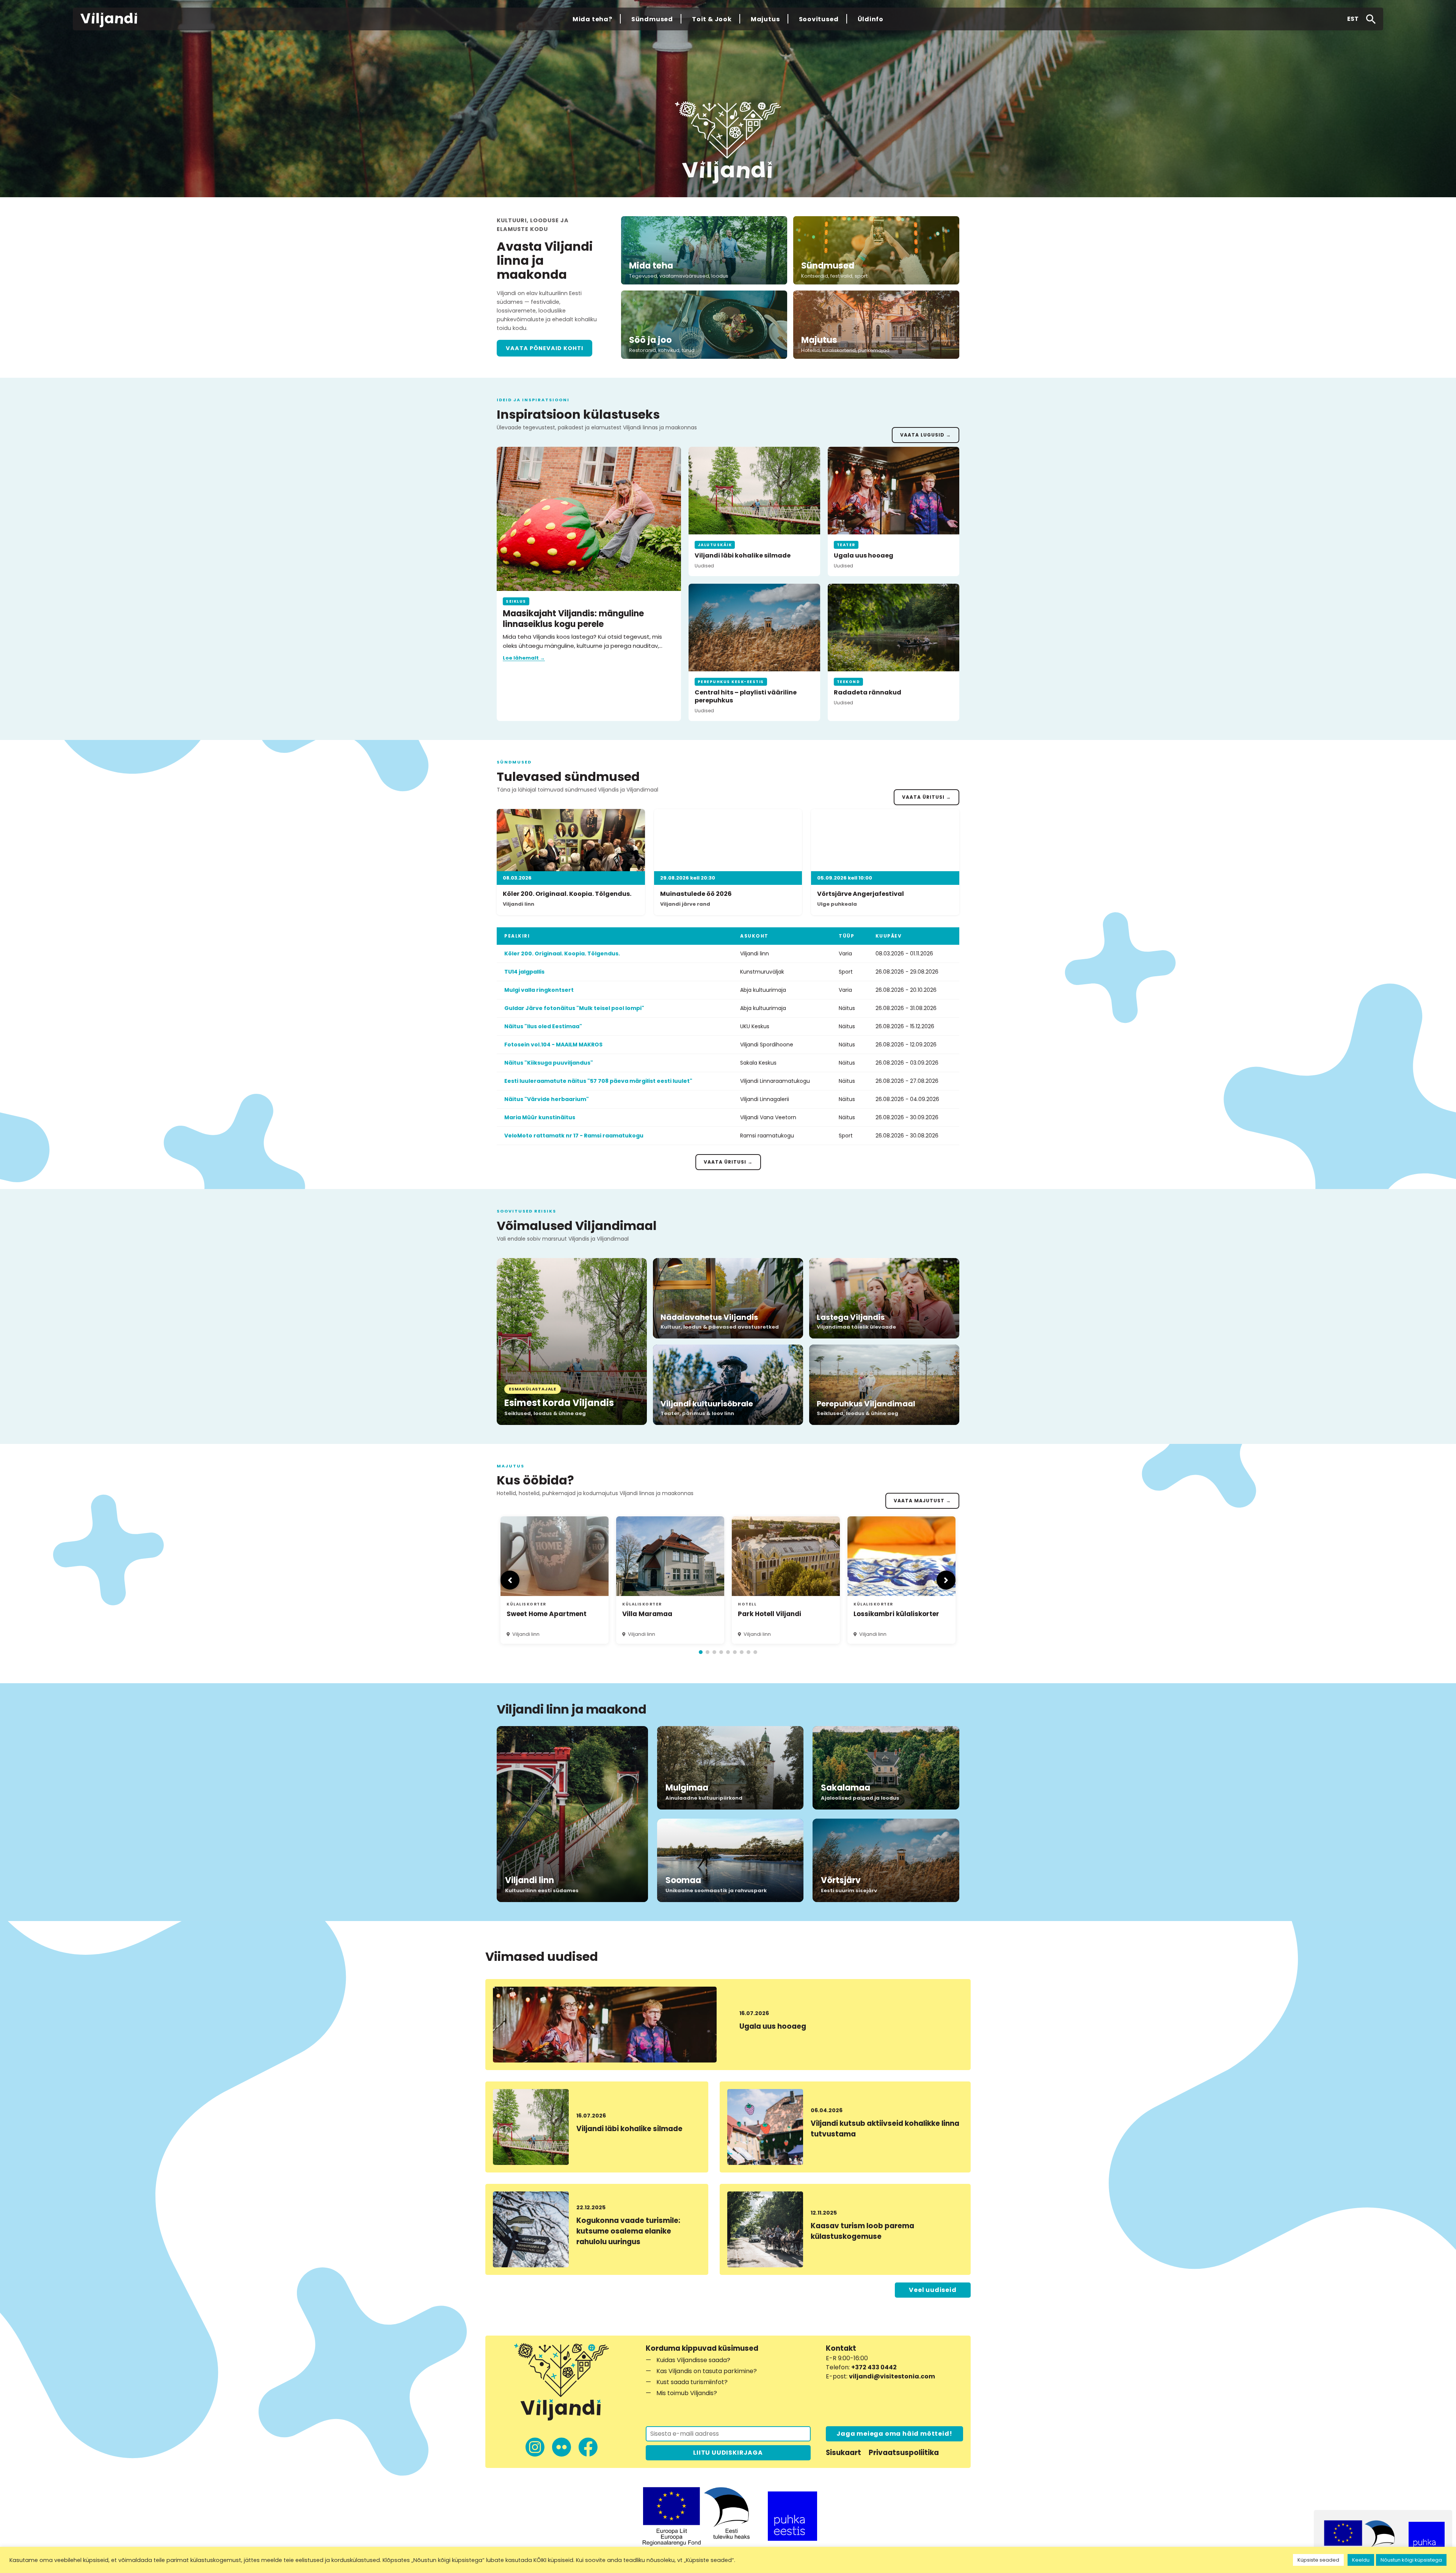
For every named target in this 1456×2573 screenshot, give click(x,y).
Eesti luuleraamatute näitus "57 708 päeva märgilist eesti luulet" (598, 1081)
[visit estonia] (792, 2516)
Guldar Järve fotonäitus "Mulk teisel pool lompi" (574, 1008)
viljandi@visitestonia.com (892, 2376)
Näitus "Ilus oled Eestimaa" (543, 1026)
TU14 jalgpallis (524, 972)
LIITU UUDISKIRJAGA (728, 2453)
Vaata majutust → (922, 1501)
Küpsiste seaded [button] (1318, 2560)
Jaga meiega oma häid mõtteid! (894, 2434)
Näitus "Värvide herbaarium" (547, 1099)
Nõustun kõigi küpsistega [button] (1411, 2560)
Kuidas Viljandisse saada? (693, 2360)
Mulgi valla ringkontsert (539, 990)
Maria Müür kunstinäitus (540, 1117)
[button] (1353, 19)
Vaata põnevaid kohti (544, 348)
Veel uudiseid (933, 2290)
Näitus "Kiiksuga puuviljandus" (549, 1063)
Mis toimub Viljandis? (687, 2393)
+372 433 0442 (874, 2367)
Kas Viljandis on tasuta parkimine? (707, 2371)
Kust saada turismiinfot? (692, 2382)
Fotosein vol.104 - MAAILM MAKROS (553, 1045)
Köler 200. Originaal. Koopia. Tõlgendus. (562, 953)
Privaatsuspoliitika (904, 2453)
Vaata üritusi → (926, 797)
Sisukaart (843, 2453)
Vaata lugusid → (926, 435)
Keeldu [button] (1361, 2560)
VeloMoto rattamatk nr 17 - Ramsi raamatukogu (574, 1136)
